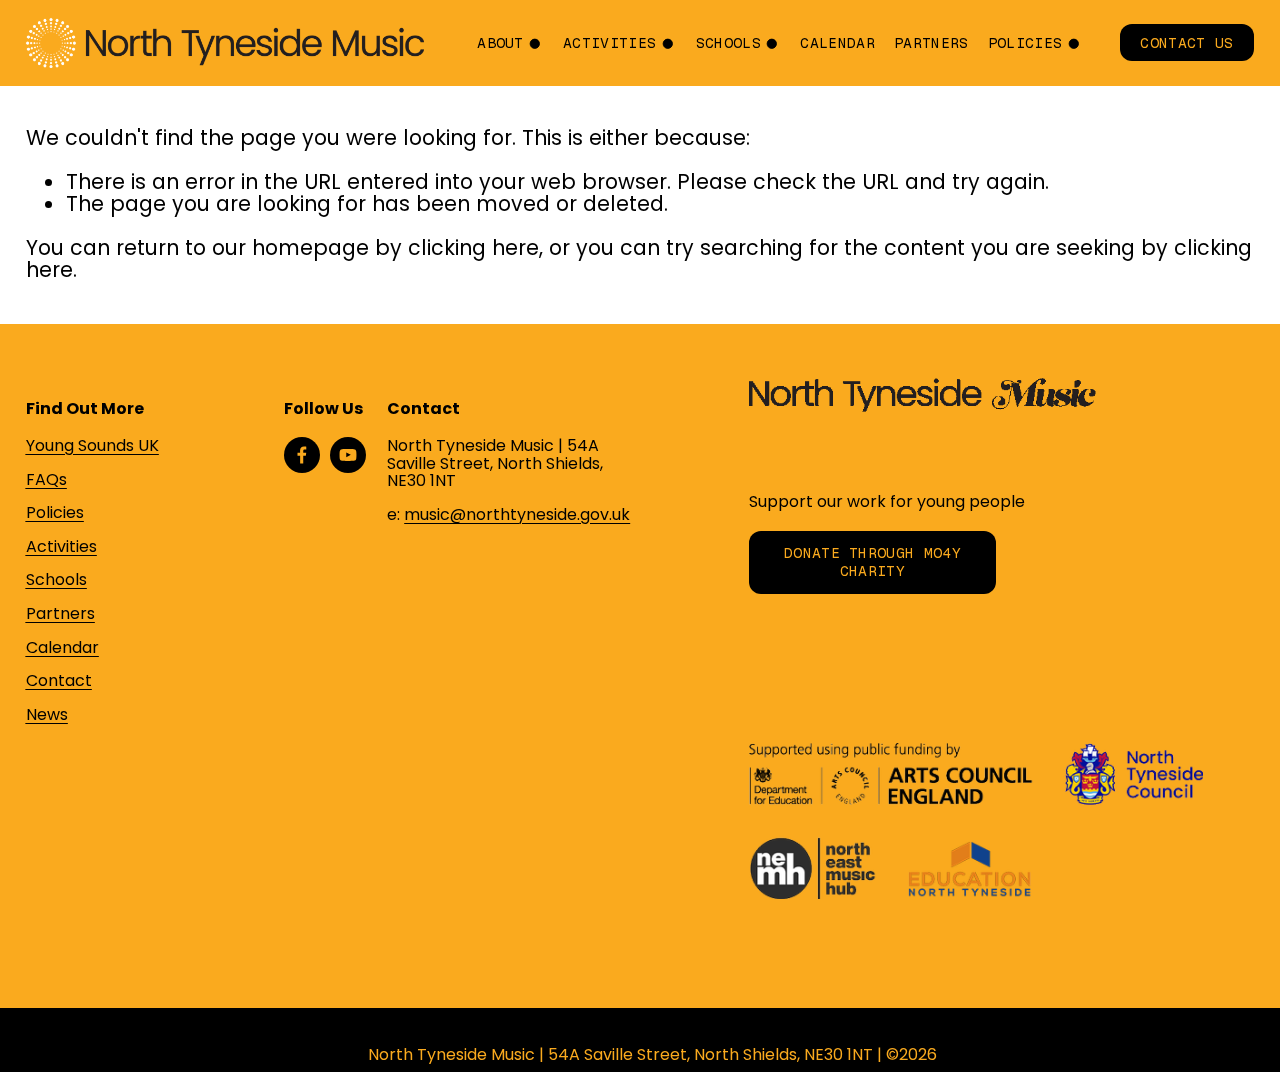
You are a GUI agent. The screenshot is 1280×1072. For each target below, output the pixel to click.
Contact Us (1186, 43)
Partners (931, 43)
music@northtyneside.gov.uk (517, 515)
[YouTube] (348, 455)
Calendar (837, 43)
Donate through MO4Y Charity (872, 562)
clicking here (473, 247)
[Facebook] (302, 455)
